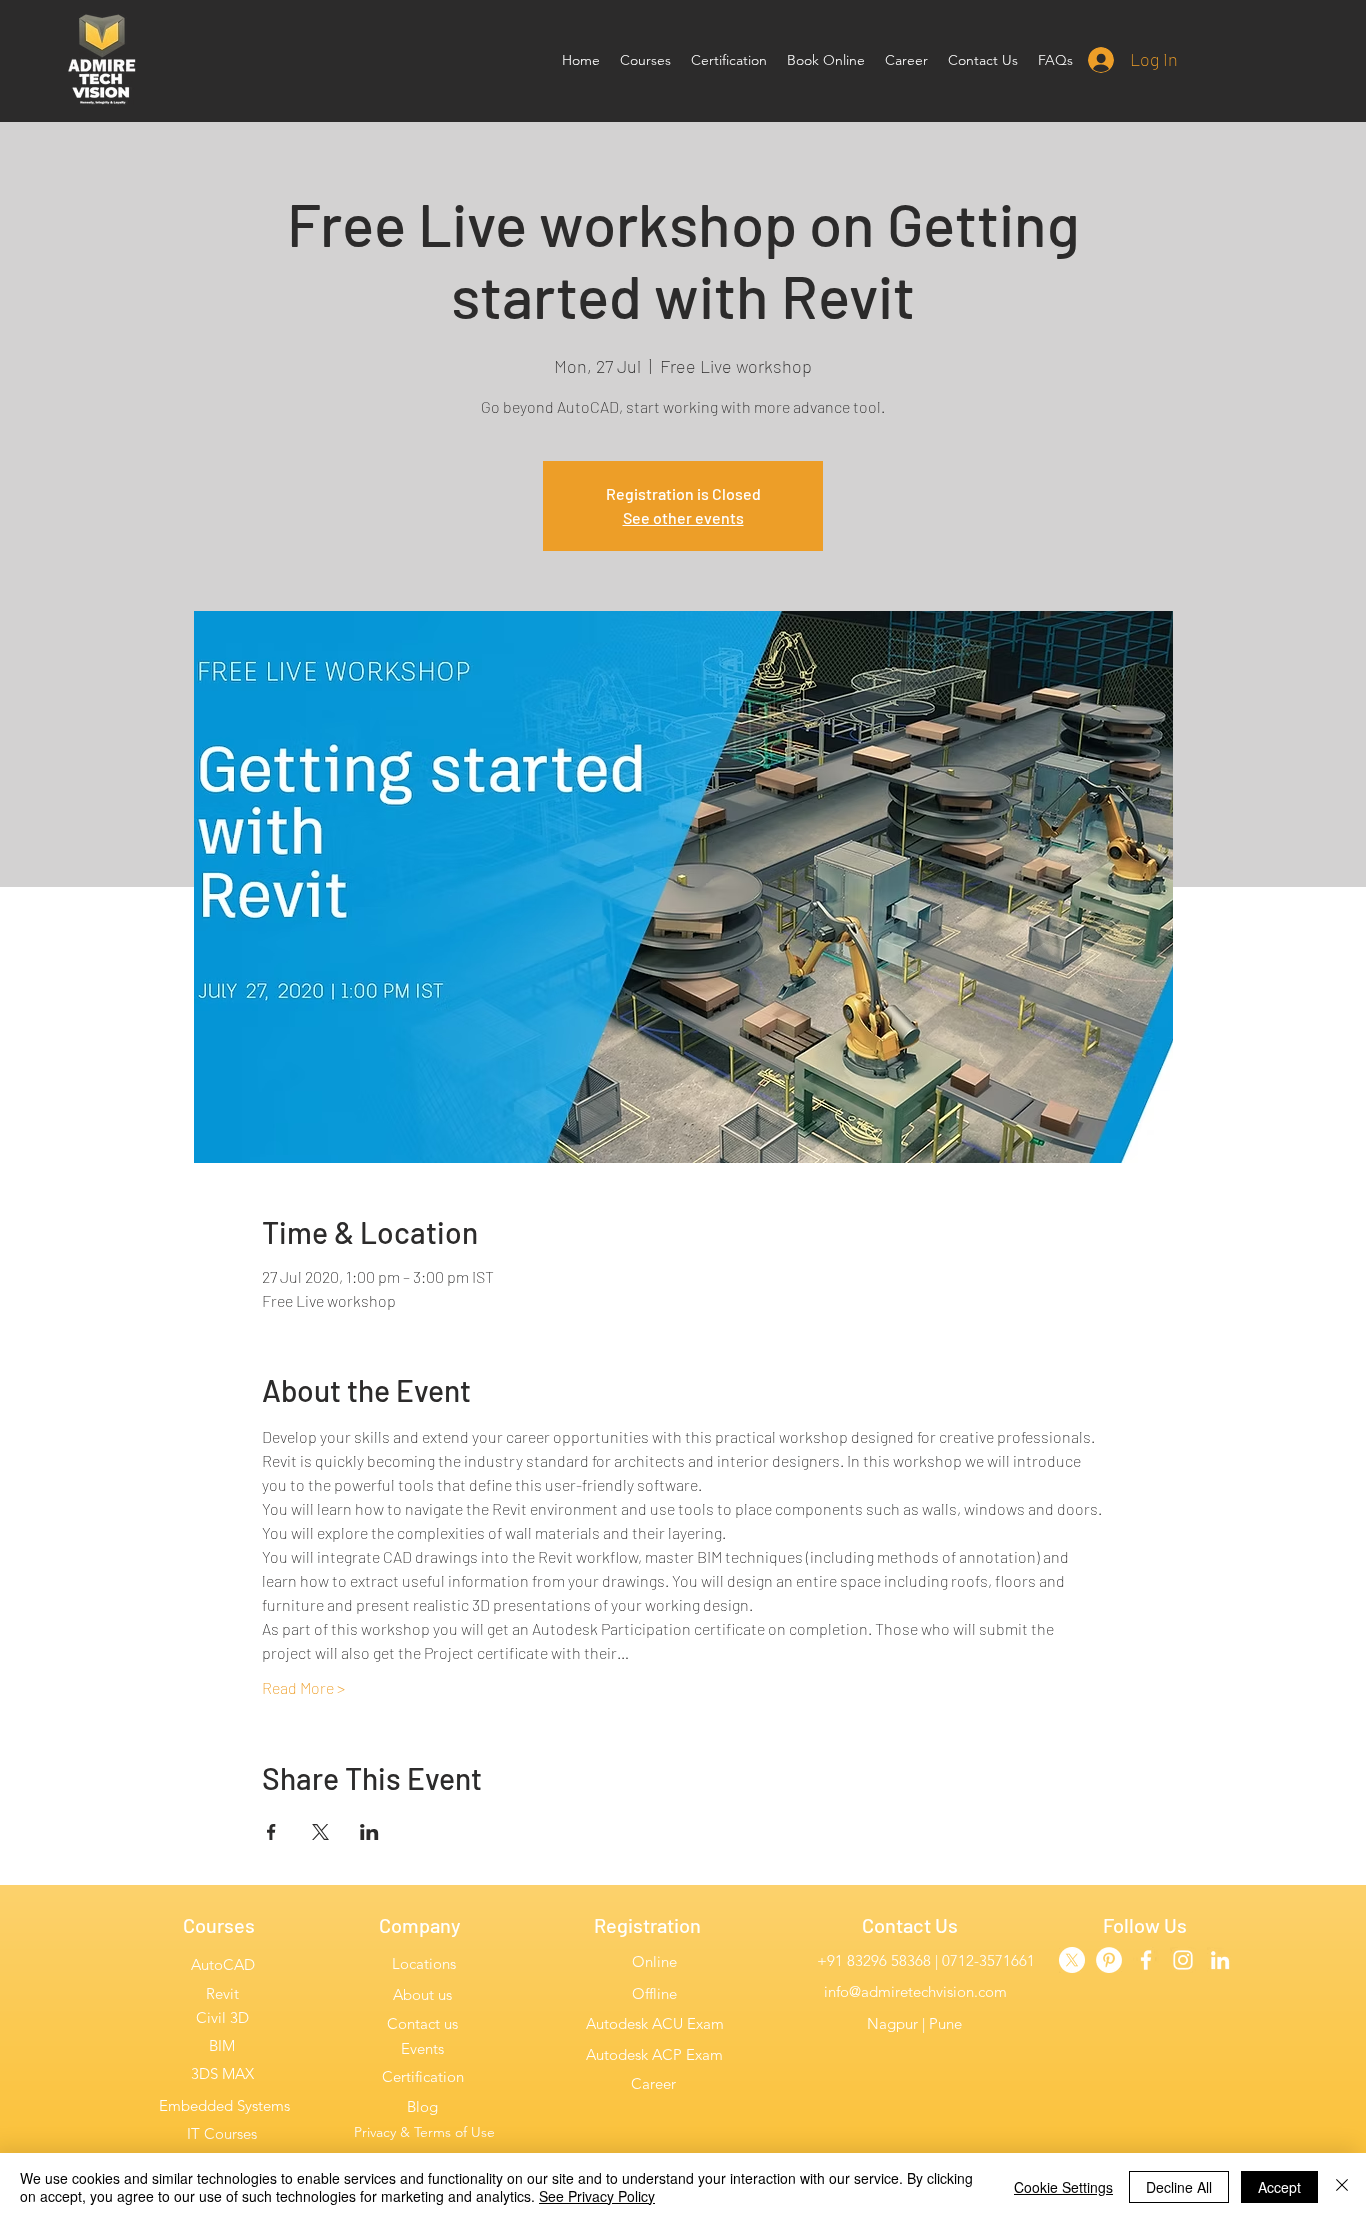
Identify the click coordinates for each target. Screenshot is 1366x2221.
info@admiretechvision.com (915, 1991)
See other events (683, 517)
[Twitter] (1072, 1960)
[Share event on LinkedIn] (369, 1832)
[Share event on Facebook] (271, 1832)
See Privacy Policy (597, 2196)
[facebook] (1146, 1960)
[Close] (1342, 2187)
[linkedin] (1220, 1960)
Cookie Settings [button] (1063, 2187)
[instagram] (1183, 1960)
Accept (1279, 2187)
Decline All (1179, 2187)
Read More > (303, 1687)
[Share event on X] (320, 1832)
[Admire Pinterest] (1109, 1960)
